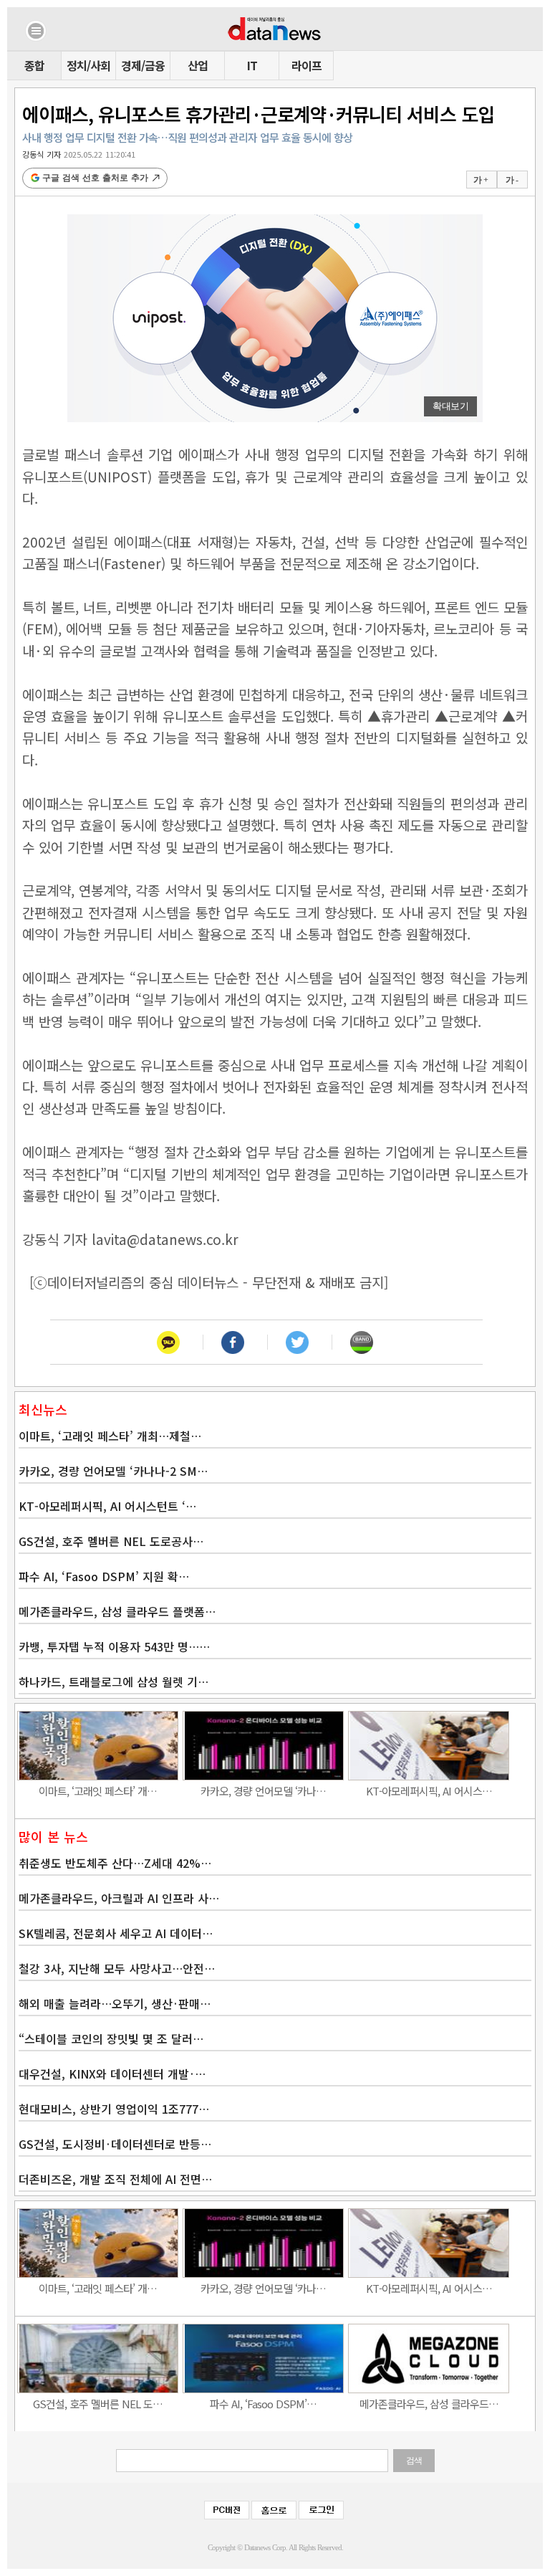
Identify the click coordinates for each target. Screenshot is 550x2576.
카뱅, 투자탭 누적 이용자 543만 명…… (114, 1646)
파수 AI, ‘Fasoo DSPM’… (263, 2404)
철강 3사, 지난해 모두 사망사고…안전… (117, 1968)
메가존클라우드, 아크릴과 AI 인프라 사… (119, 1898)
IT (252, 65)
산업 (198, 65)
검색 (414, 2461)
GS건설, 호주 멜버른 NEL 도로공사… (111, 1541)
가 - (512, 180)
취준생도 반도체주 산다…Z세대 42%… (115, 1863)
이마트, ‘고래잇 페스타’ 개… (98, 1791)
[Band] (362, 1342)
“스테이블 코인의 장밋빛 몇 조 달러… (111, 2038)
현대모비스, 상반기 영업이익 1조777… (114, 2109)
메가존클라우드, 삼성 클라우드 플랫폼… (117, 1611)
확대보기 (450, 406)
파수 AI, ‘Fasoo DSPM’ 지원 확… (104, 1576)
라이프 (307, 65)
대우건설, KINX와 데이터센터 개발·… (112, 2074)
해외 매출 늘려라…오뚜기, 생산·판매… (115, 2003)
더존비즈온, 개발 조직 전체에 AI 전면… (115, 2179)
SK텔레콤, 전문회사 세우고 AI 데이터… (116, 1933)
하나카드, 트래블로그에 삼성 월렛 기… (114, 1681)
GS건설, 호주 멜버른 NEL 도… (98, 2404)
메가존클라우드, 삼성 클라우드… (429, 2404)
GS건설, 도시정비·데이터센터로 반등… (115, 2144)
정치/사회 (88, 65)
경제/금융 (143, 65)
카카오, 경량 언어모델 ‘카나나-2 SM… (113, 1471)
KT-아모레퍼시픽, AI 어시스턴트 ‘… (107, 1506)
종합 (34, 65)
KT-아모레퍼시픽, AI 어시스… (429, 1791)
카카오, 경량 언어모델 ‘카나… (263, 1791)
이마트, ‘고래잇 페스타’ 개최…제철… (110, 1436)
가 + (481, 180)
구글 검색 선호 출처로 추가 (95, 178)
